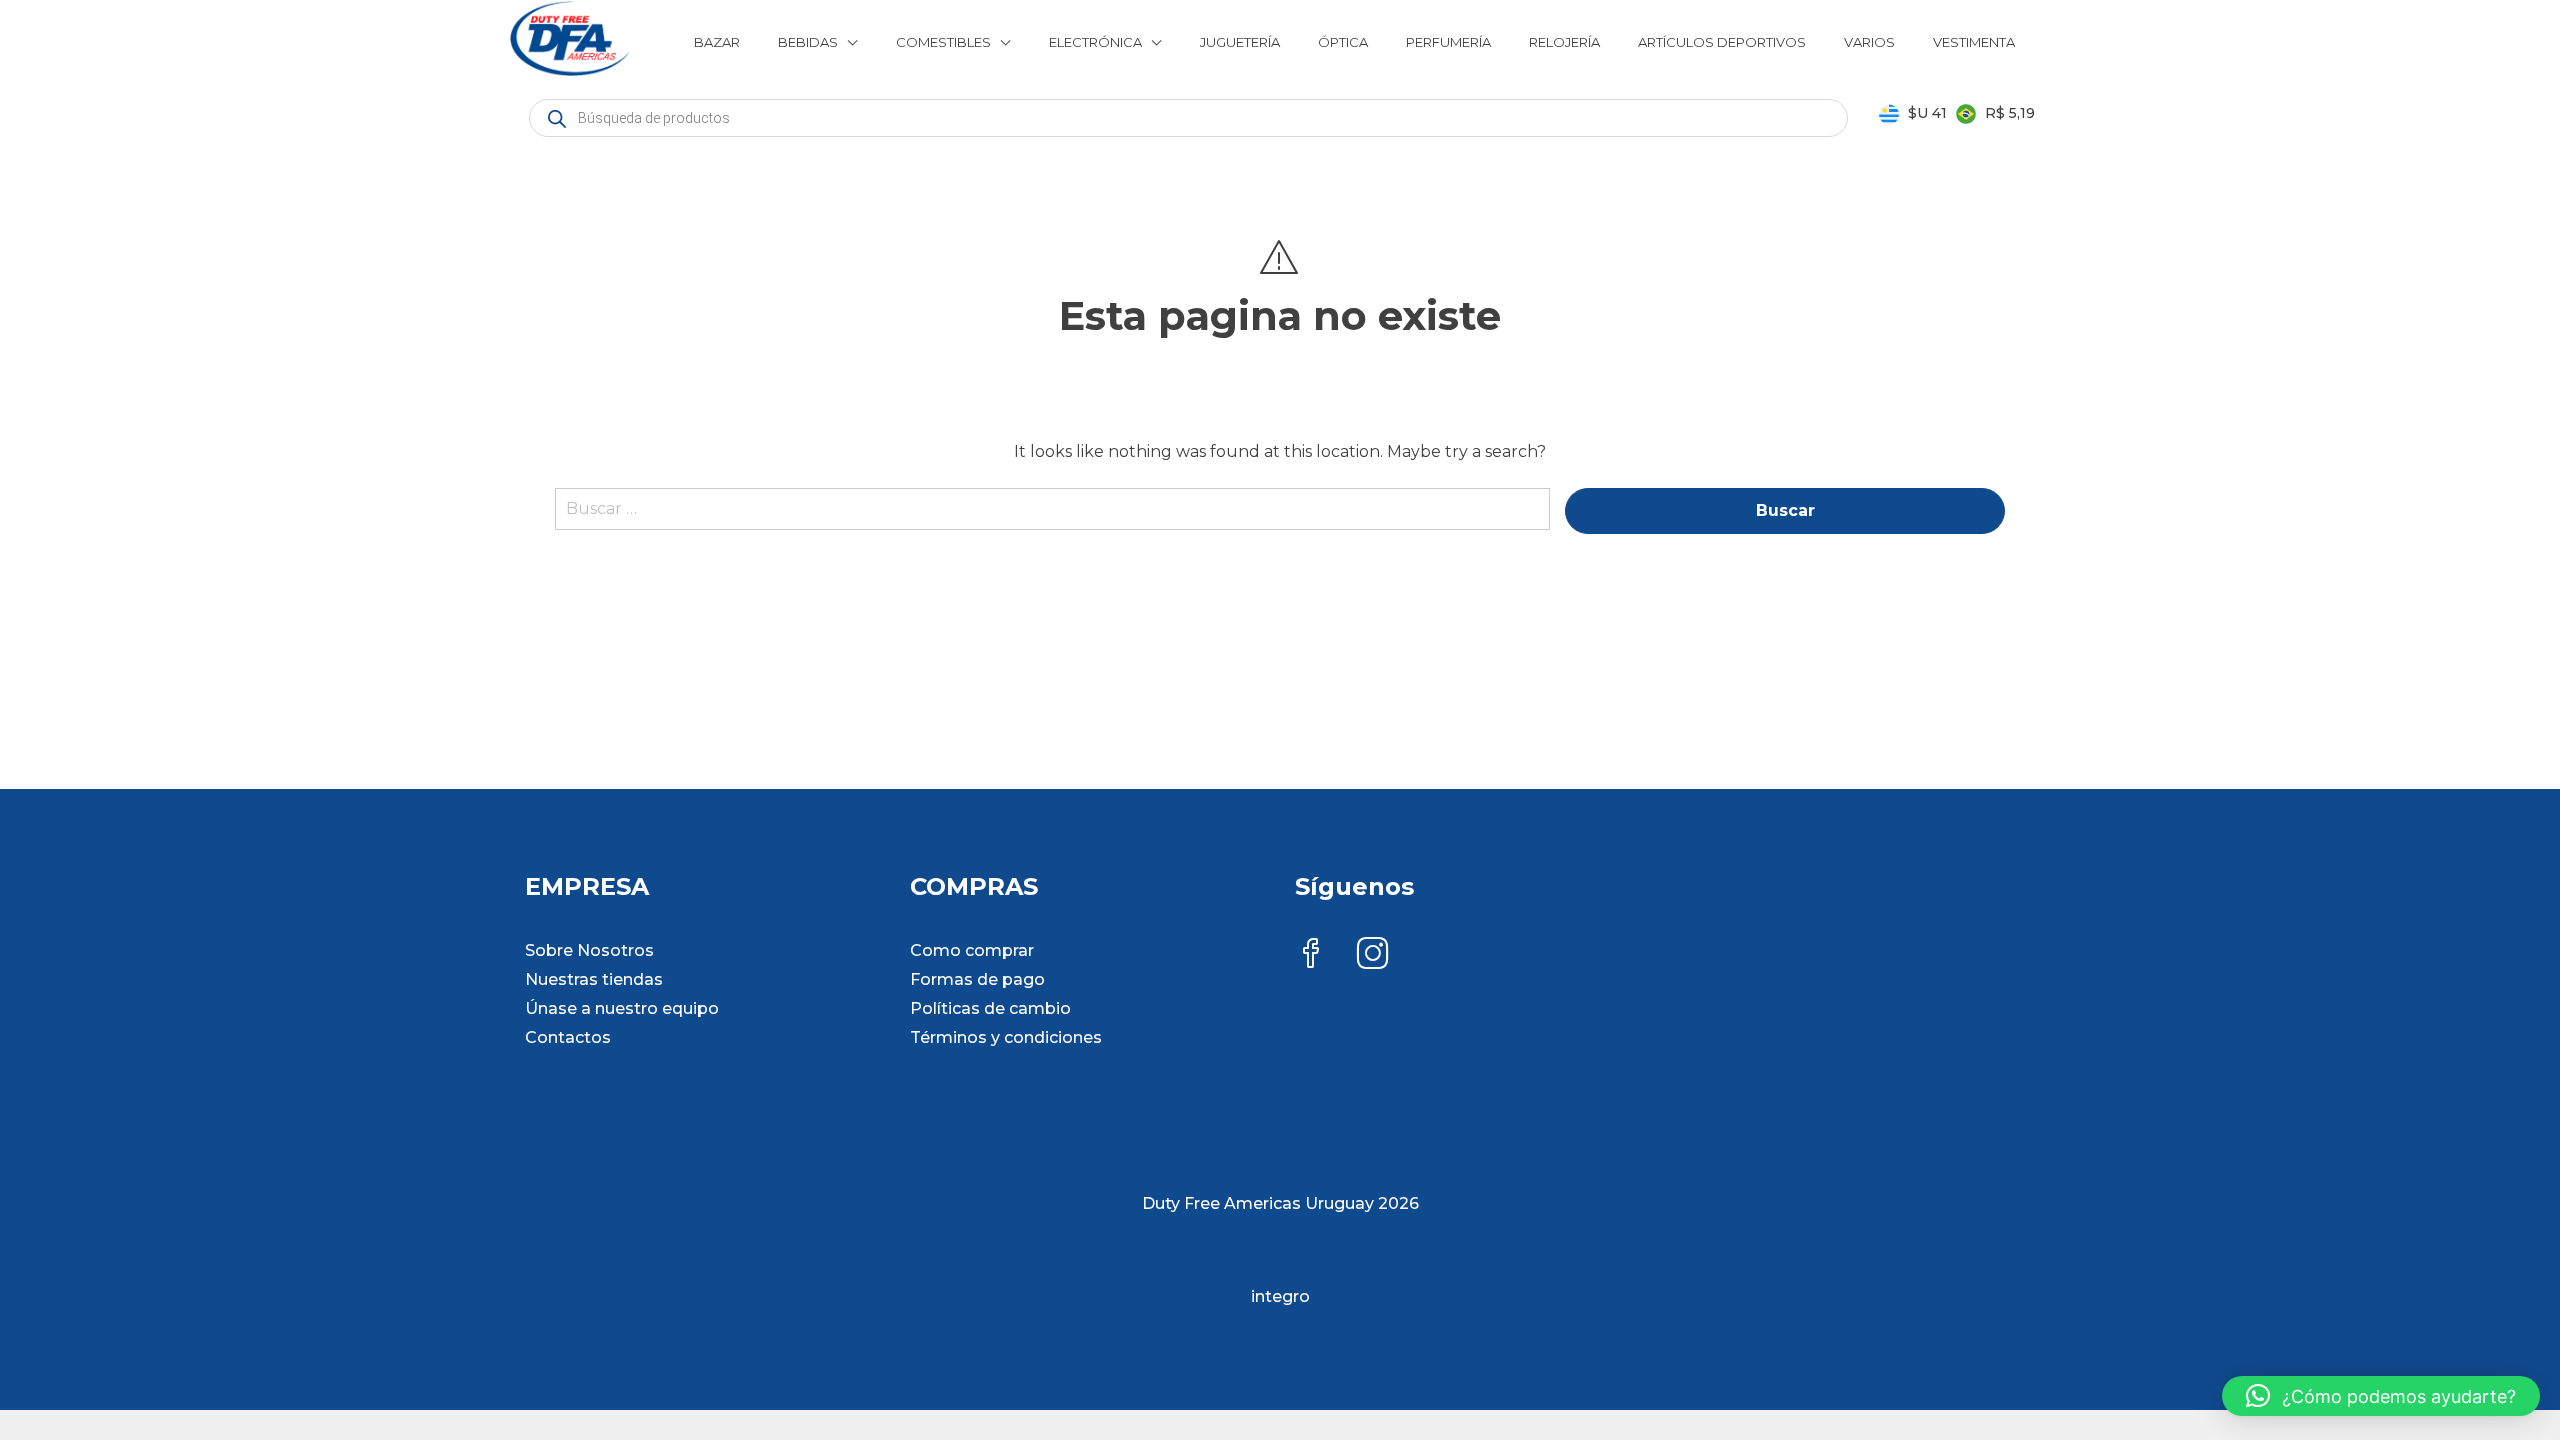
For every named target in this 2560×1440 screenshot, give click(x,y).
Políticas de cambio (990, 1008)
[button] (2381, 1396)
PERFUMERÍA (1448, 42)
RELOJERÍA (1564, 42)
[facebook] (1311, 955)
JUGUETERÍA (1240, 42)
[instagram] (1373, 955)
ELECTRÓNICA (1095, 42)
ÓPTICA (1343, 42)
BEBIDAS (808, 42)
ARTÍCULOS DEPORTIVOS (1722, 42)
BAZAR (717, 42)
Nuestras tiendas (594, 979)
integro (1280, 1296)
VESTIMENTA (1974, 42)
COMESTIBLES (943, 42)
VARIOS (1869, 42)
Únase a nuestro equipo (622, 1008)
